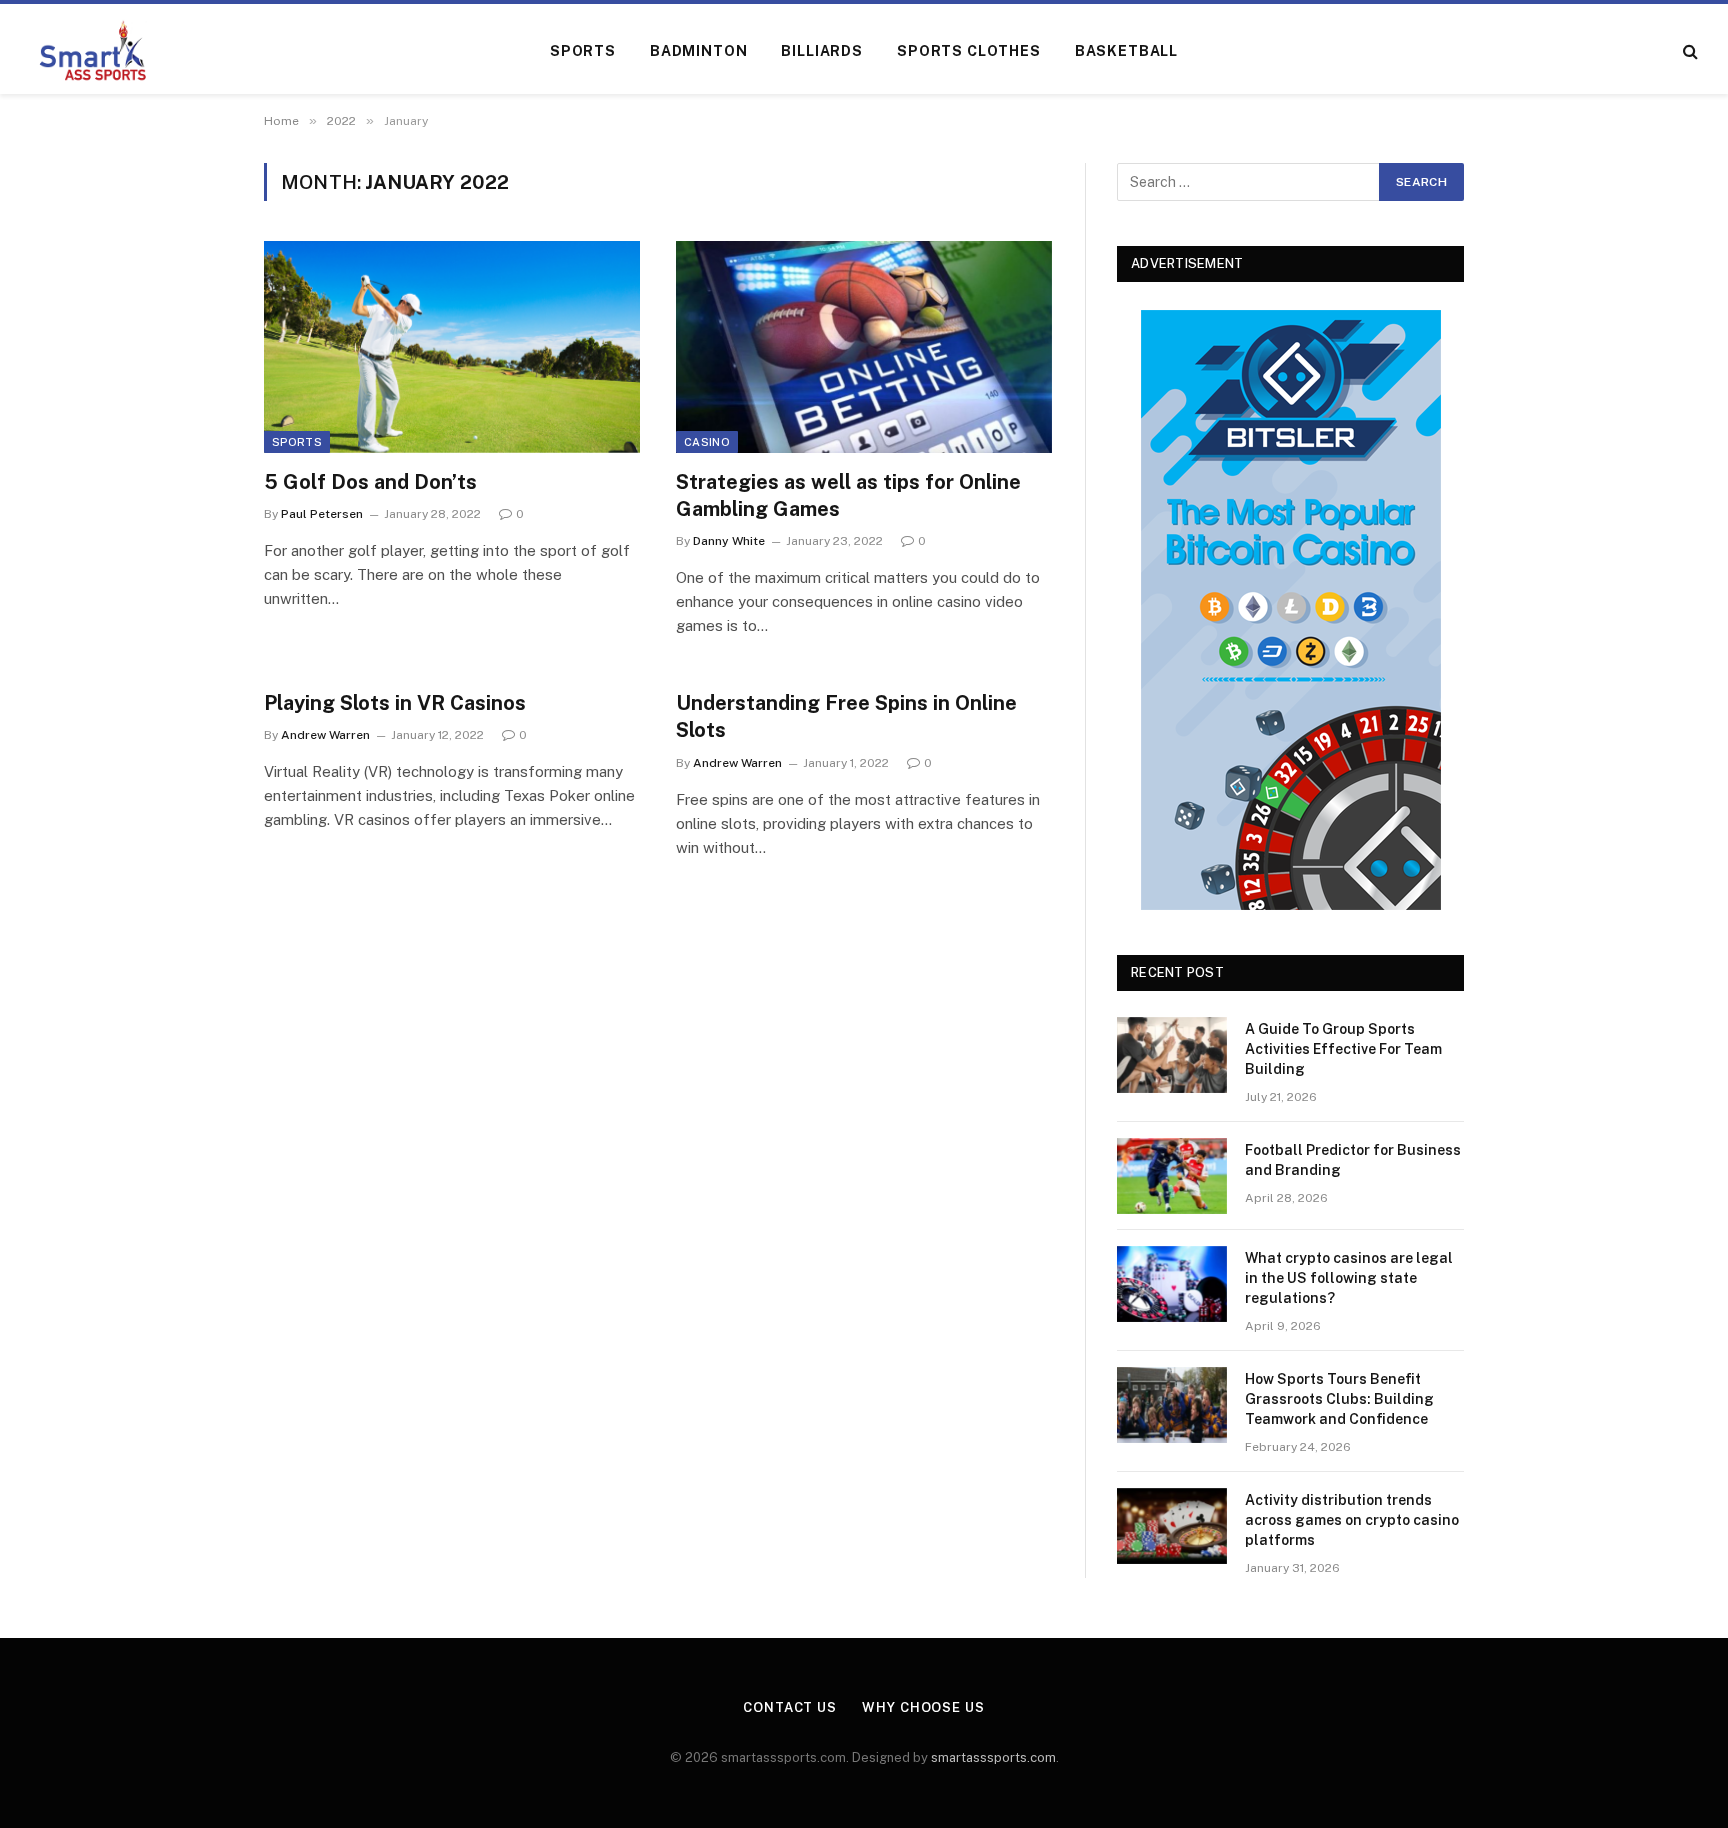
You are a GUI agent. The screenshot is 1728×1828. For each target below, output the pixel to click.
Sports (583, 51)
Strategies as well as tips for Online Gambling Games (848, 495)
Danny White (729, 541)
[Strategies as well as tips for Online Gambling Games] (864, 347)
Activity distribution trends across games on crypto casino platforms (1352, 1520)
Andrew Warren (325, 735)
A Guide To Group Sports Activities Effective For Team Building (1343, 1049)
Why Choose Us (923, 1707)
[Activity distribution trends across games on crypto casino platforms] (1172, 1526)
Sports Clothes (969, 51)
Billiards (822, 51)
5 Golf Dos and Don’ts (370, 482)
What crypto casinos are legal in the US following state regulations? (1349, 1278)
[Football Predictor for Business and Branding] (1172, 1176)
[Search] (1688, 51)
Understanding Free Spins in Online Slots (846, 716)
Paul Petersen (322, 514)
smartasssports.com (993, 1757)
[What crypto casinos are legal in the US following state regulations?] (1172, 1284)
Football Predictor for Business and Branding (1353, 1160)
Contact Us (790, 1707)
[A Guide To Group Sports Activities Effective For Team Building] (1172, 1055)
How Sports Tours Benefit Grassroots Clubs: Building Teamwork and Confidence (1339, 1399)
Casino (707, 442)
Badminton (699, 51)
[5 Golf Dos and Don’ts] (452, 347)
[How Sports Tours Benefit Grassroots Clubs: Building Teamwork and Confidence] (1172, 1405)
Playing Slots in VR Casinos (395, 703)
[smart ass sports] (92, 51)
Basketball (1126, 51)
